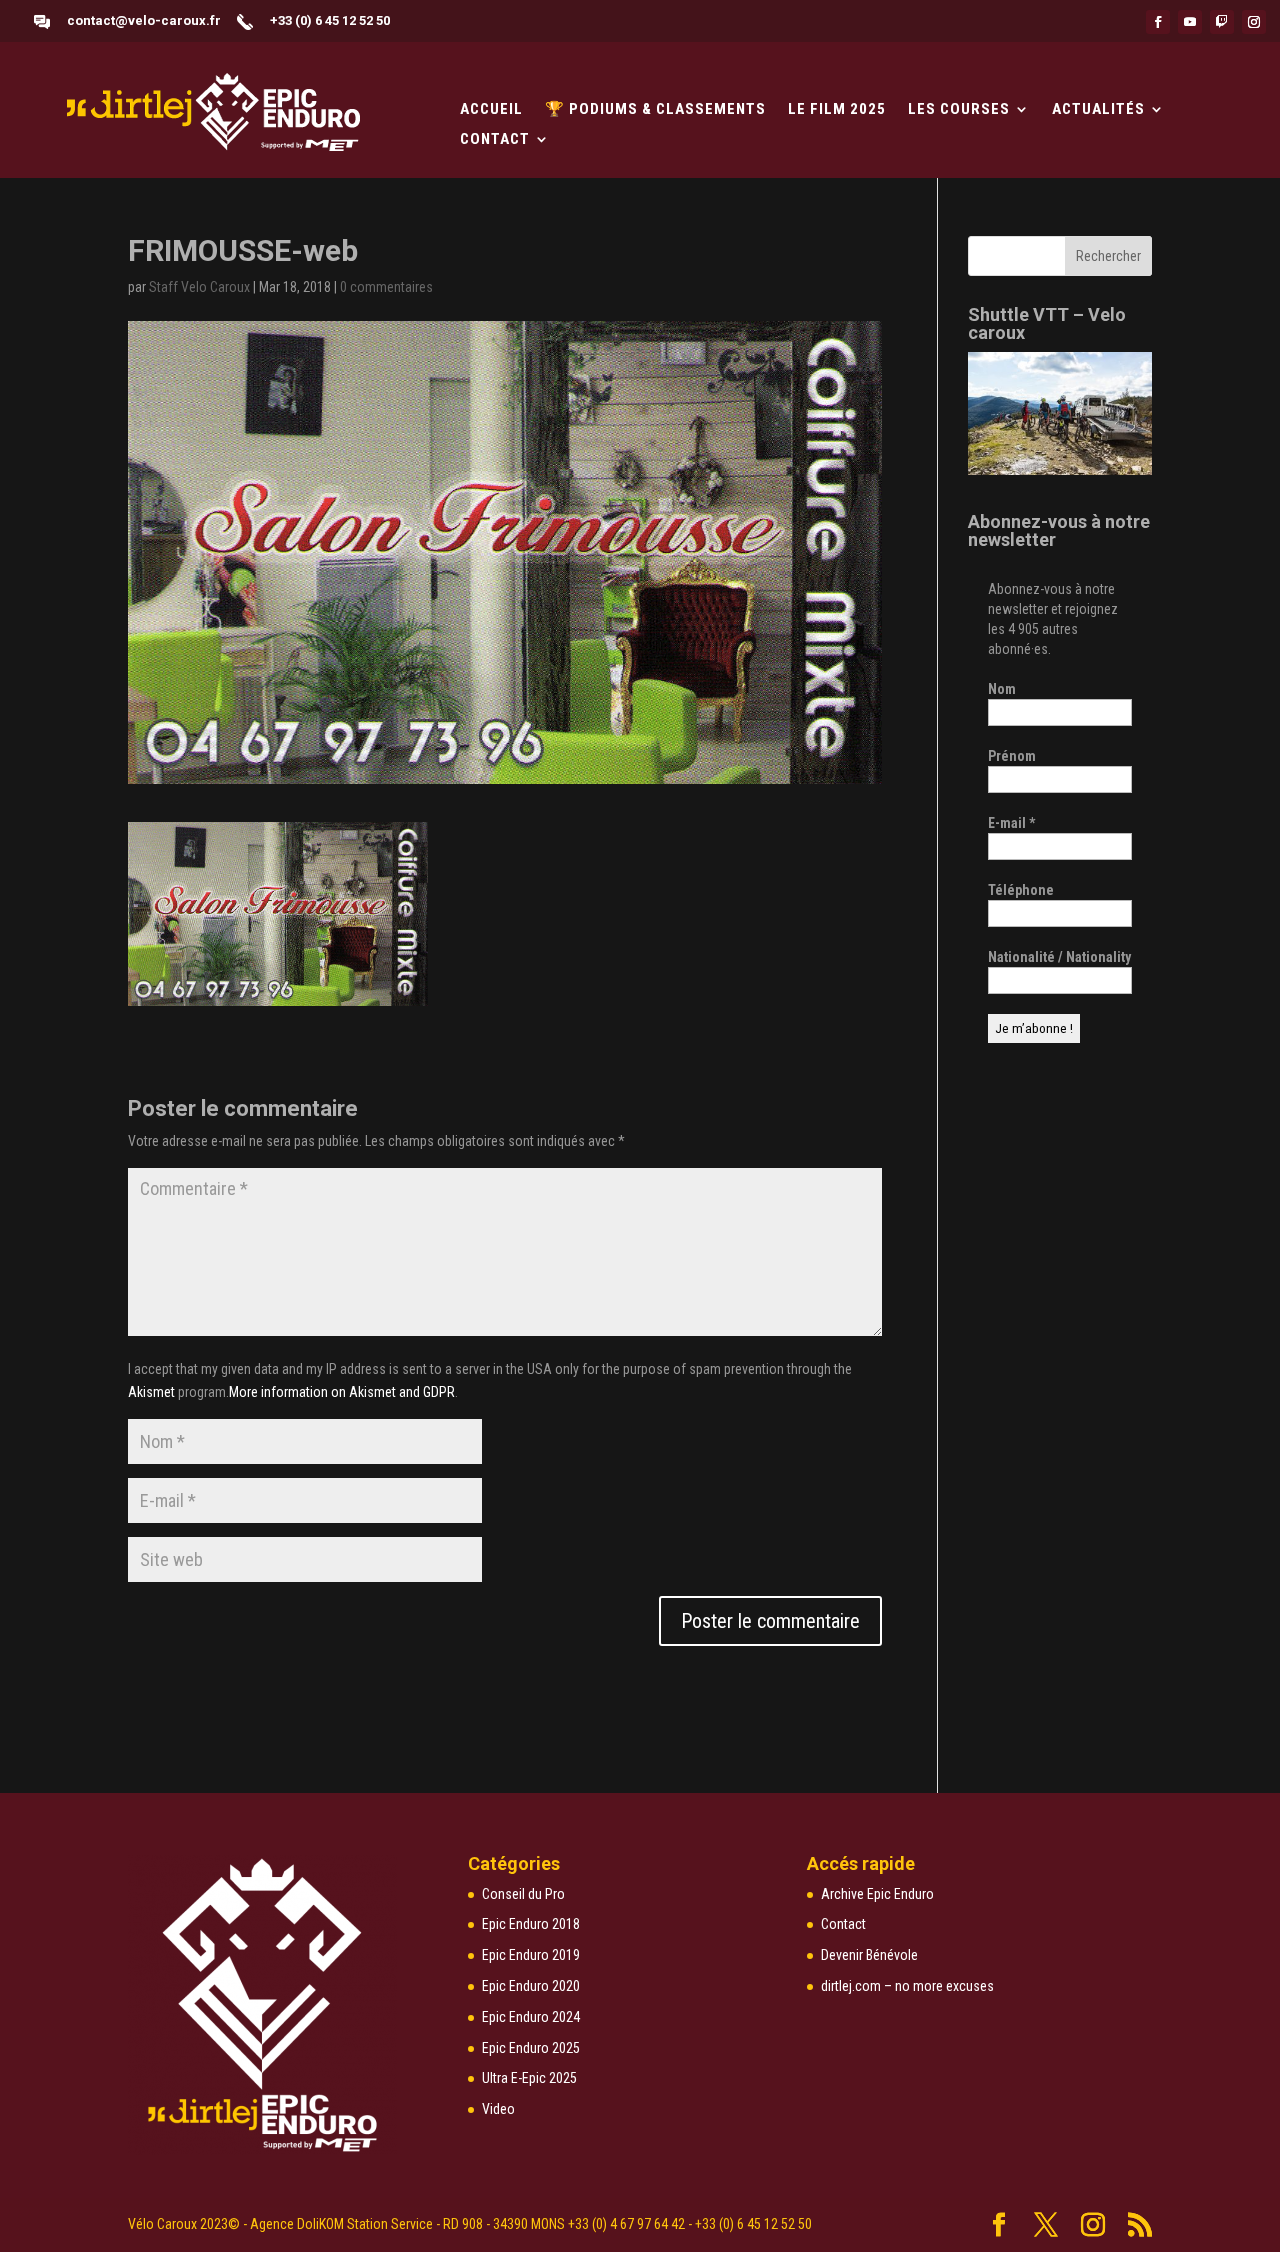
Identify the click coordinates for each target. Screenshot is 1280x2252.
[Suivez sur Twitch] (1222, 22)
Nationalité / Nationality (1059, 957)
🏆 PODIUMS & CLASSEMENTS (655, 110)
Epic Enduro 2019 (531, 1955)
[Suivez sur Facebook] (1158, 22)
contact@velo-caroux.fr (144, 20)
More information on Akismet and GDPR (342, 1392)
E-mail (1011, 823)
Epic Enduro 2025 (531, 2048)
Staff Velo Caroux (199, 287)
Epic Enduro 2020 (531, 1986)
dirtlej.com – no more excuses (907, 1986)
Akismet (151, 1392)
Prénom (1012, 756)
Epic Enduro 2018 (531, 1924)
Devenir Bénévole (869, 1955)
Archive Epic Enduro (877, 1894)
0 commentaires (386, 287)
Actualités (1098, 110)
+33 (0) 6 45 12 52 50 (330, 20)
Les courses (959, 110)
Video (498, 2109)
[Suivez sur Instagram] (1254, 22)
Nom (1002, 689)
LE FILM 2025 (837, 110)
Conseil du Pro (523, 1894)
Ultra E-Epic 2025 (529, 2078)
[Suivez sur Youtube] (1190, 22)
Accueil (491, 110)
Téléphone (1021, 890)
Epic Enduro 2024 (531, 2017)
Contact (495, 140)
